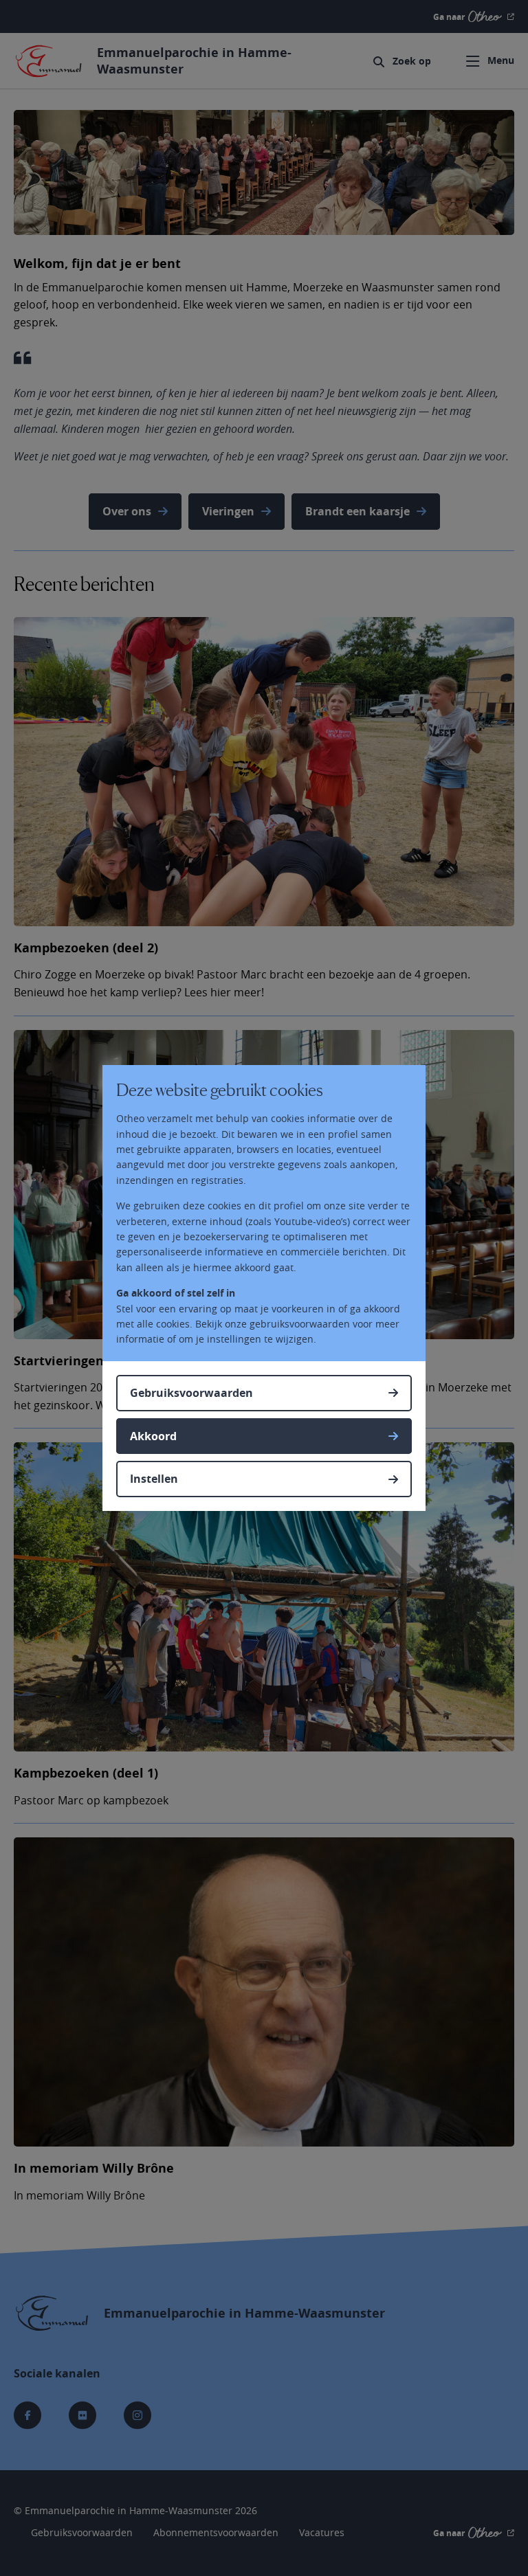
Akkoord (153, 1436)
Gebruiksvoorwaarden (191, 1393)
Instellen (154, 1479)
